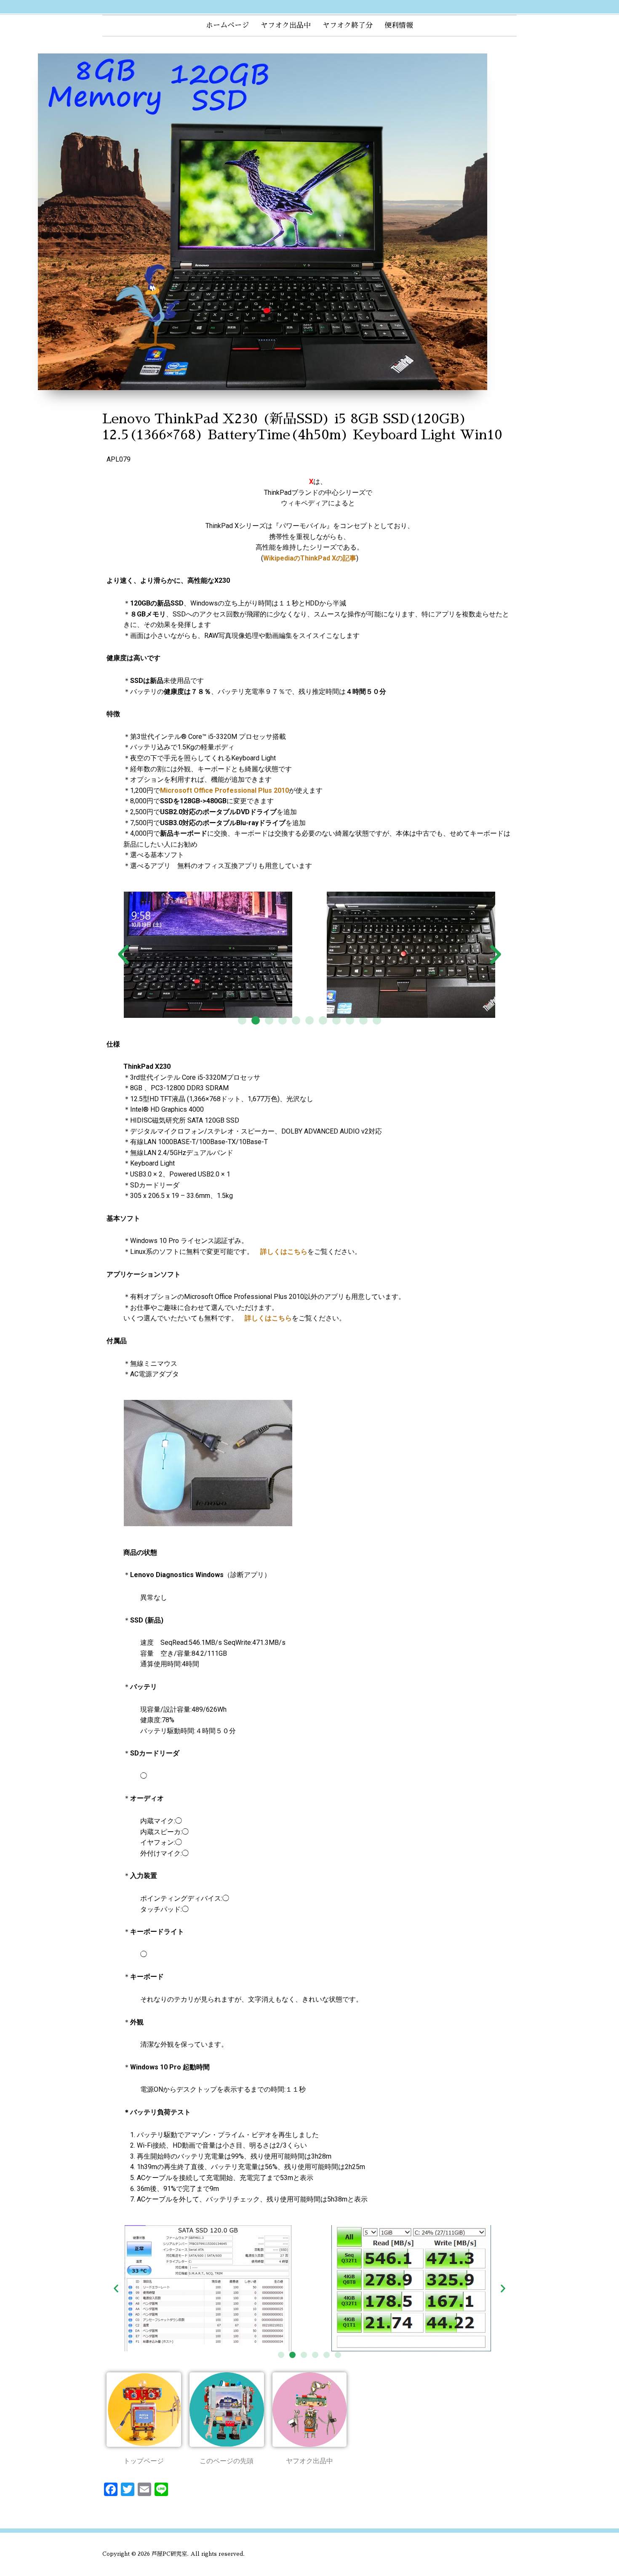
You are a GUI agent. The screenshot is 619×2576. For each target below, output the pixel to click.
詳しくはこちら (284, 1252)
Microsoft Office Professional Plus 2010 (224, 790)
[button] (242, 1020)
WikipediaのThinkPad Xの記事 (310, 558)
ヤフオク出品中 (286, 25)
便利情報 (399, 25)
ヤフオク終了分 (348, 25)
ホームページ (227, 25)
